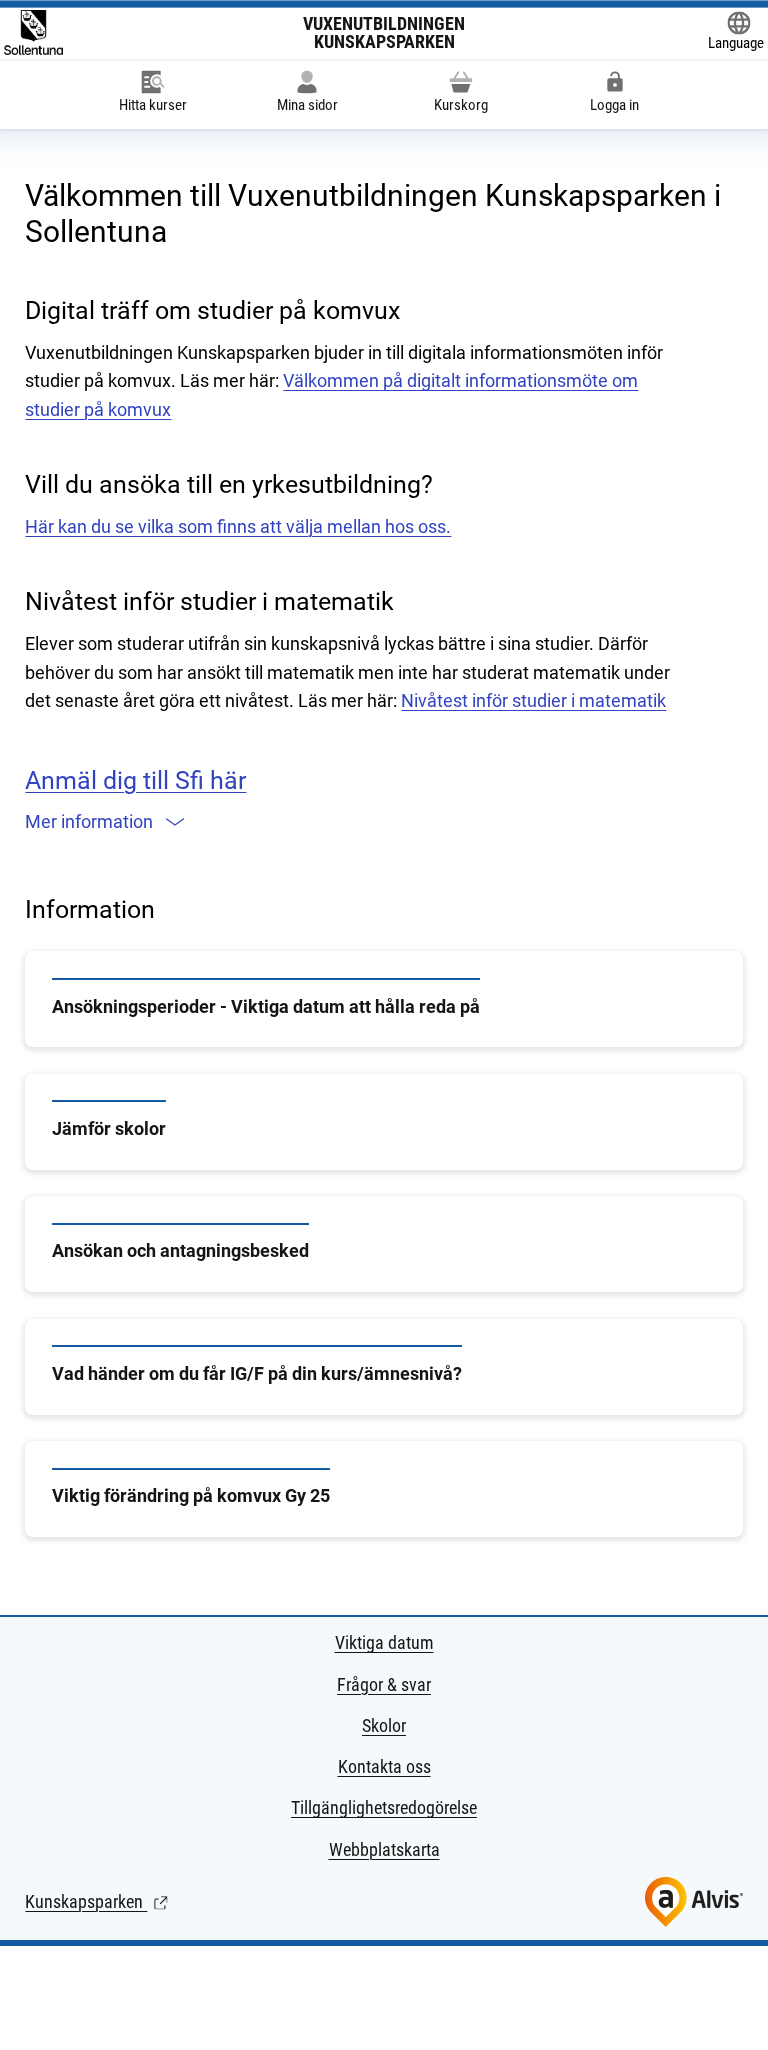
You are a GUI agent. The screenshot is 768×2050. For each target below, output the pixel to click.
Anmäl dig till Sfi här (135, 780)
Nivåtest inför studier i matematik (533, 700)
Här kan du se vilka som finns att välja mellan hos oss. (238, 526)
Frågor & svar (384, 1684)
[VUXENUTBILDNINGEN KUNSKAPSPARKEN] (33, 32)
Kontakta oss (384, 1766)
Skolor (384, 1725)
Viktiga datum (384, 1642)
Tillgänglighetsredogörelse (384, 1807)
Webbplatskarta (384, 1849)
